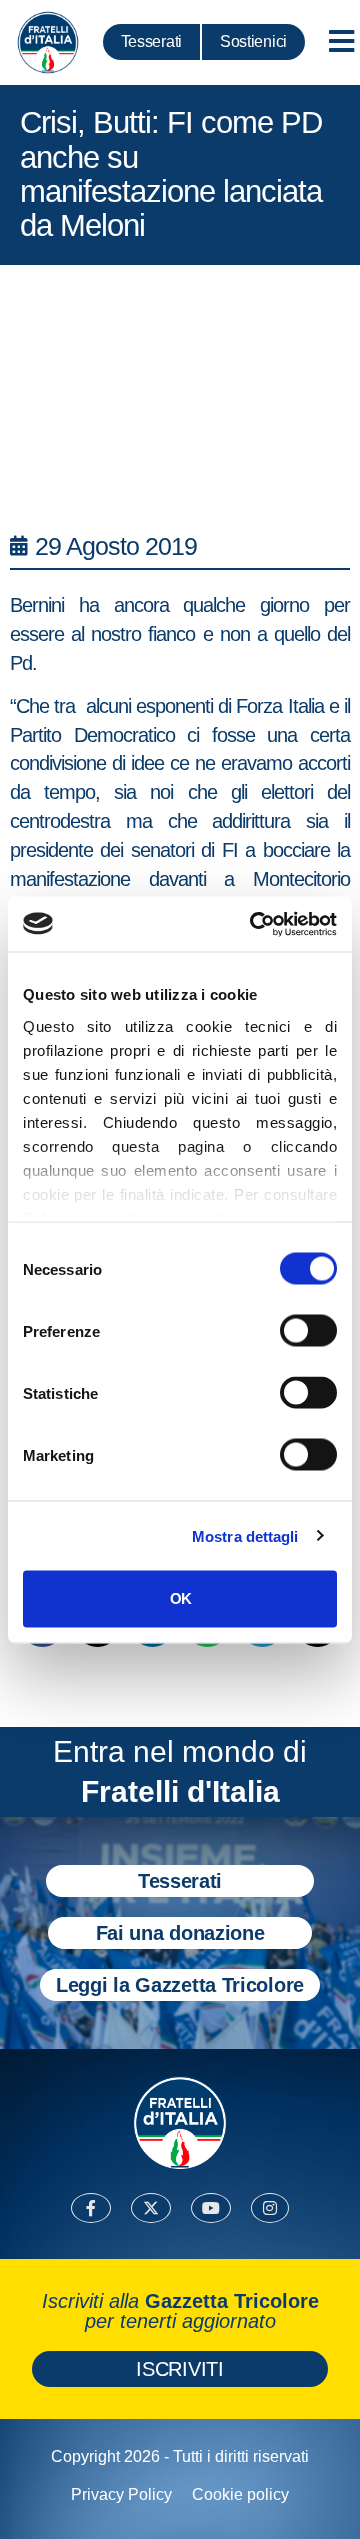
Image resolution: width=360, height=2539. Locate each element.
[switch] (308, 1331)
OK (180, 1598)
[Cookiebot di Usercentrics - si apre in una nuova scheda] (254, 924)
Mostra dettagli (245, 1535)
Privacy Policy (121, 2494)
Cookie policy (240, 2494)
